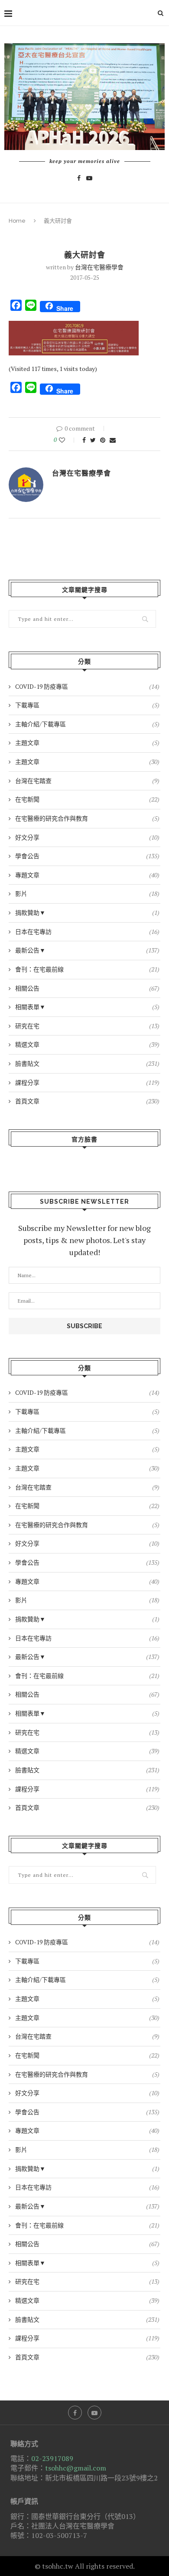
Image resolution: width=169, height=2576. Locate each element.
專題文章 (87, 875)
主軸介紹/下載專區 (87, 724)
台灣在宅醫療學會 (99, 267)
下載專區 (87, 705)
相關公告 (87, 988)
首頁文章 (87, 1101)
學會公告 (87, 856)
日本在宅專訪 (87, 932)
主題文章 (87, 743)
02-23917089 (52, 2458)
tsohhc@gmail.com (76, 2468)
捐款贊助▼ (87, 912)
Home (17, 221)
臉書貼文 (87, 1063)
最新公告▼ (87, 950)
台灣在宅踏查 (87, 781)
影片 (87, 893)
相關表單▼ (87, 1007)
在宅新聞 (87, 799)
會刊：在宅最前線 (87, 969)
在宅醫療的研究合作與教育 (87, 818)
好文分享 (87, 837)
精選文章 (87, 1044)
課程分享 (87, 1082)
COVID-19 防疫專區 (87, 686)
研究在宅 (87, 1026)
